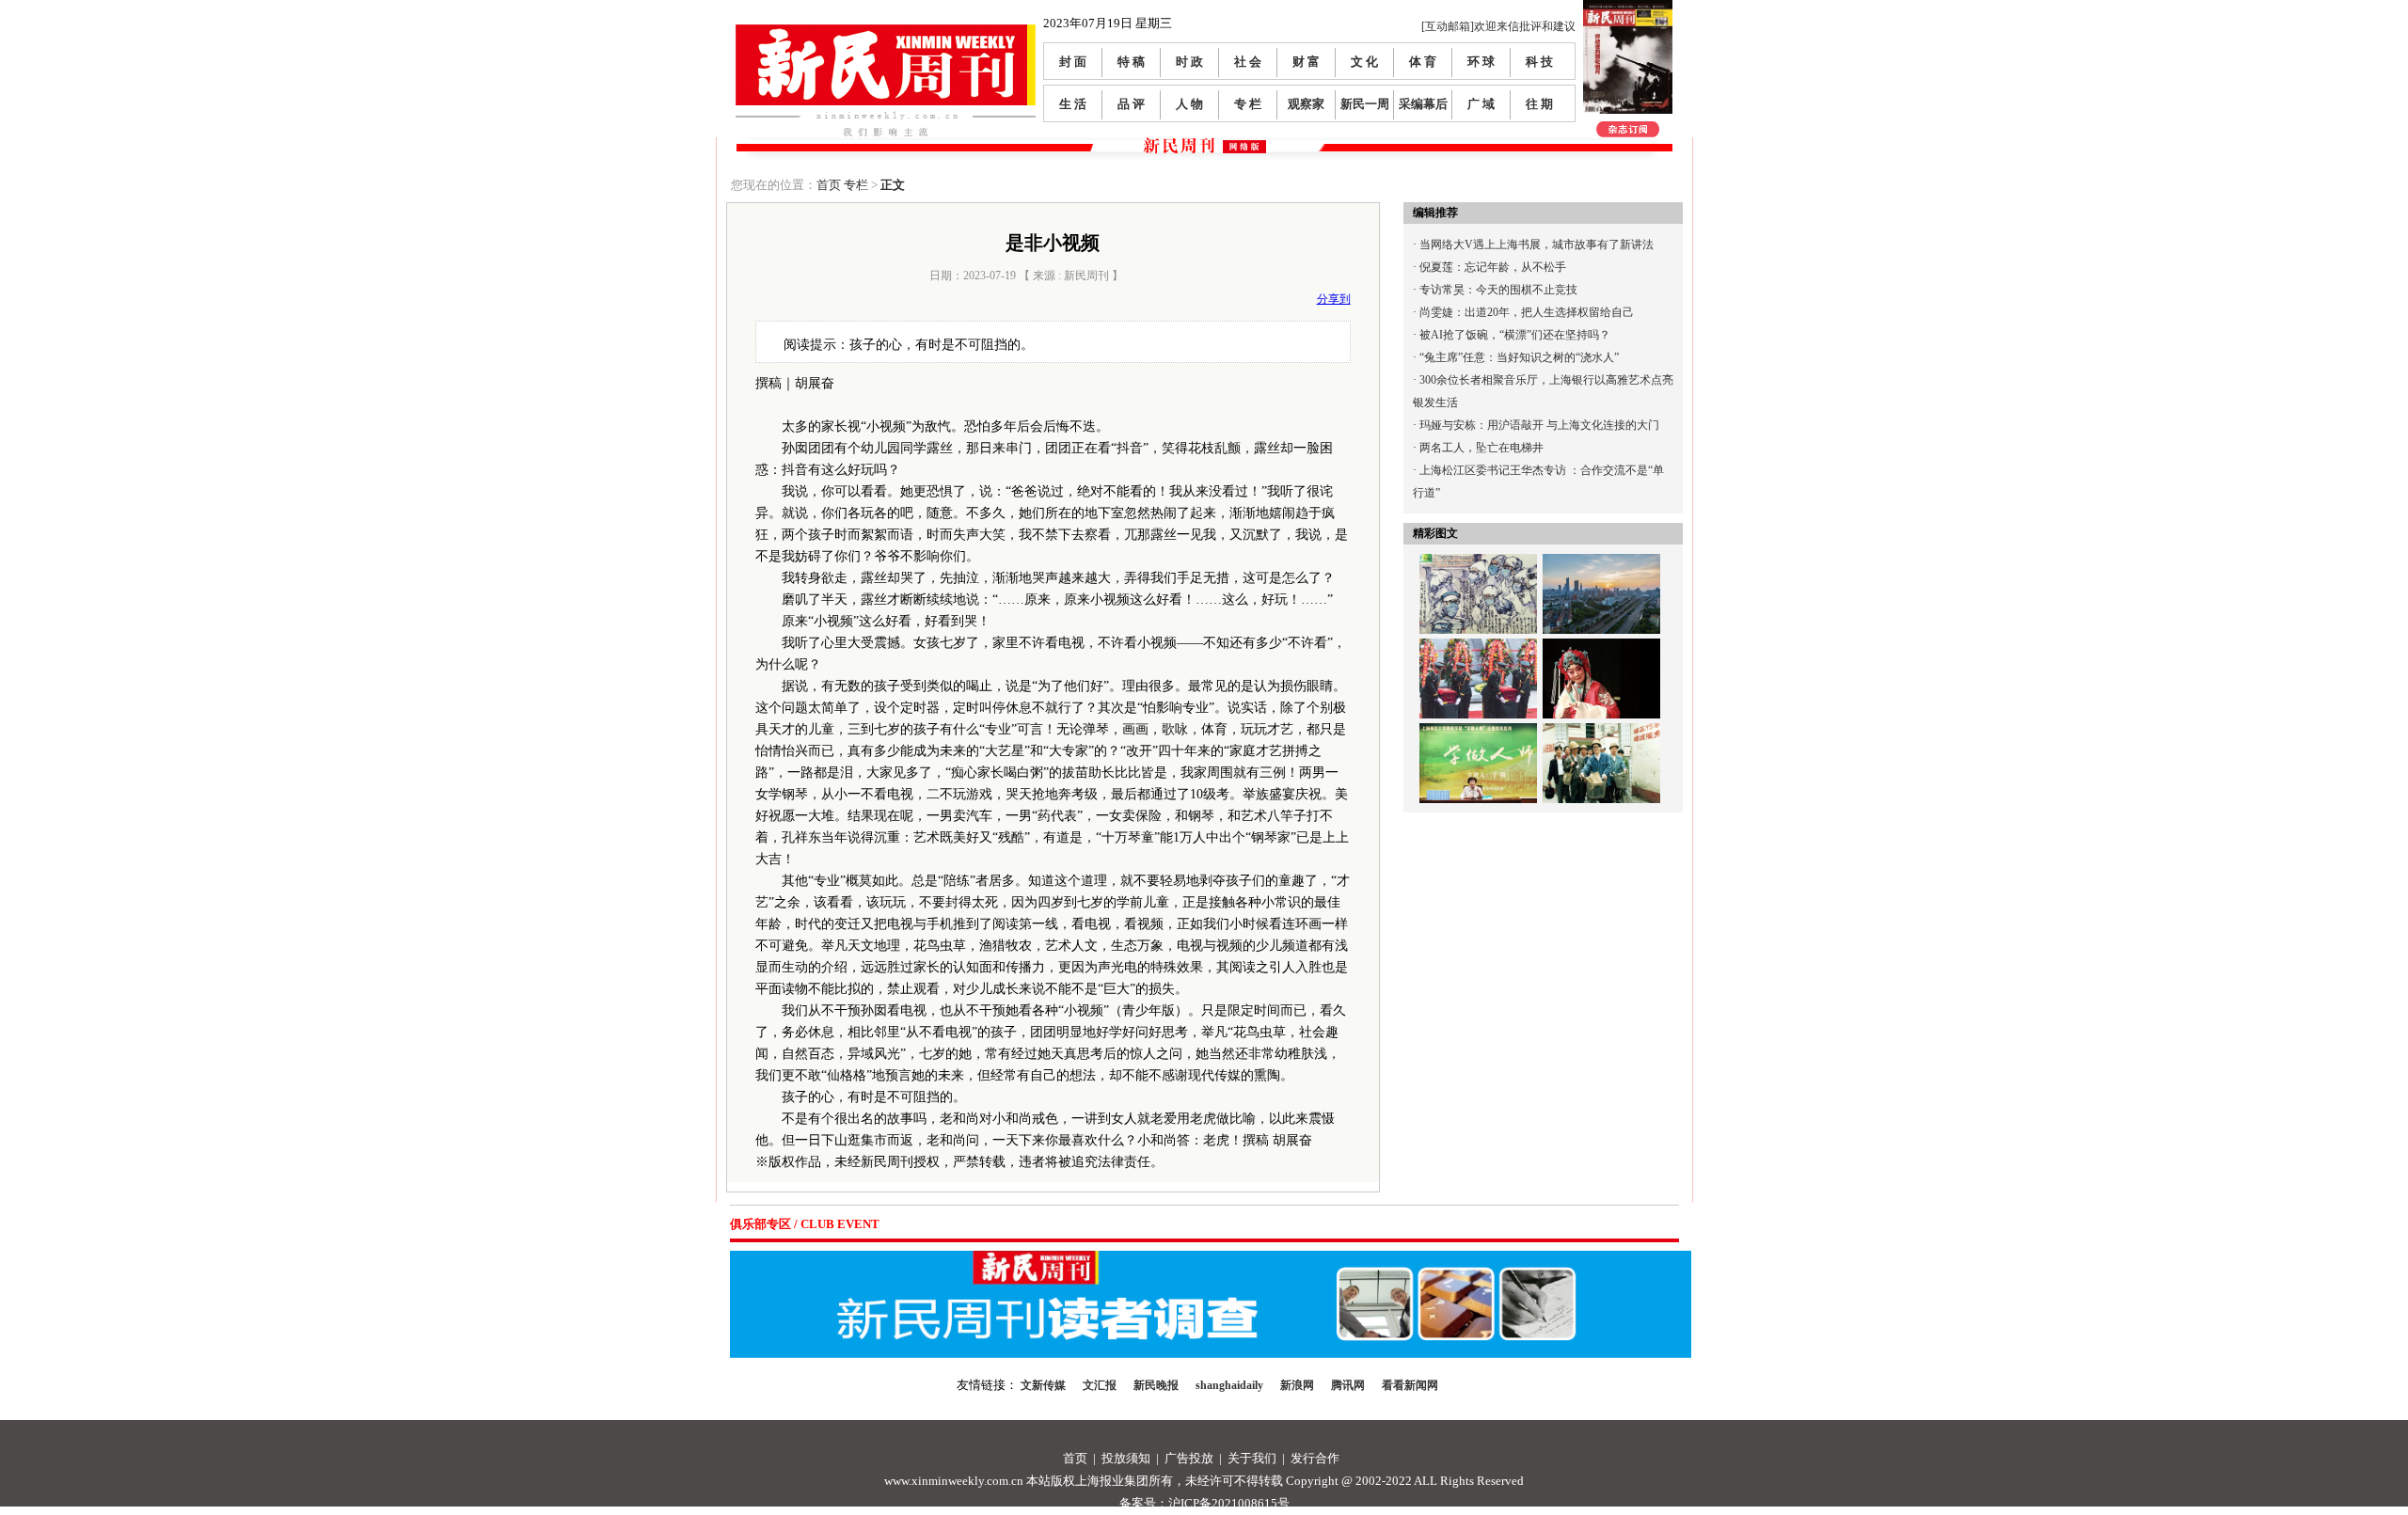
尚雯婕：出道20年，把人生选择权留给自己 (1527, 312)
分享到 (1334, 299)
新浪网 (1297, 1385)
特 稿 (1131, 62)
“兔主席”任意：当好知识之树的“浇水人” (1519, 357)
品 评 (1131, 104)
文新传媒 (1043, 1385)
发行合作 (1315, 1458)
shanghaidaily (1229, 1385)
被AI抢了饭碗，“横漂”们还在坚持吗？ (1515, 335)
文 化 (1364, 62)
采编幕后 (1423, 104)
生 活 (1073, 104)
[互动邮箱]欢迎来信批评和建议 (1498, 26)
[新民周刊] (886, 32)
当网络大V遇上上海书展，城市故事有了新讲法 (1537, 245)
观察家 (1306, 104)
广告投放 (1189, 1458)
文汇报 (1100, 1385)
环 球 (1481, 62)
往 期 (1539, 104)
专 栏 (1248, 104)
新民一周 (1365, 104)
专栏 (856, 185)
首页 (829, 185)
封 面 (1073, 62)
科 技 (1539, 62)
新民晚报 (1156, 1385)
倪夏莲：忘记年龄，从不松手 (1493, 267)
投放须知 (1126, 1458)
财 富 (1306, 62)
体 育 (1423, 62)
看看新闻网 (1410, 1385)
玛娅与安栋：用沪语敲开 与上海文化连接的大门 (1539, 425)
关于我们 (1252, 1458)
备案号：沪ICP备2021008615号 (1204, 1503)
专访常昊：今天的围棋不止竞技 (1498, 290)
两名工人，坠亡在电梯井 (1481, 448)
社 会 (1248, 62)
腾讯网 (1348, 1385)
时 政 (1189, 62)
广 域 (1481, 104)
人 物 (1189, 104)
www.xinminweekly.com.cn (954, 1481)
